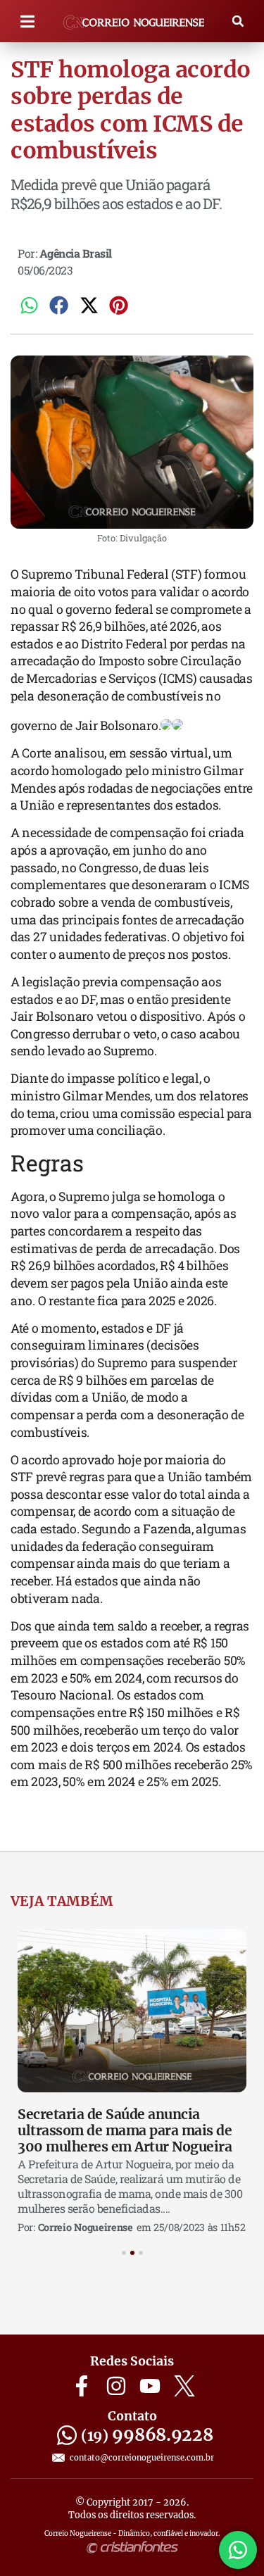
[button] (28, 21)
